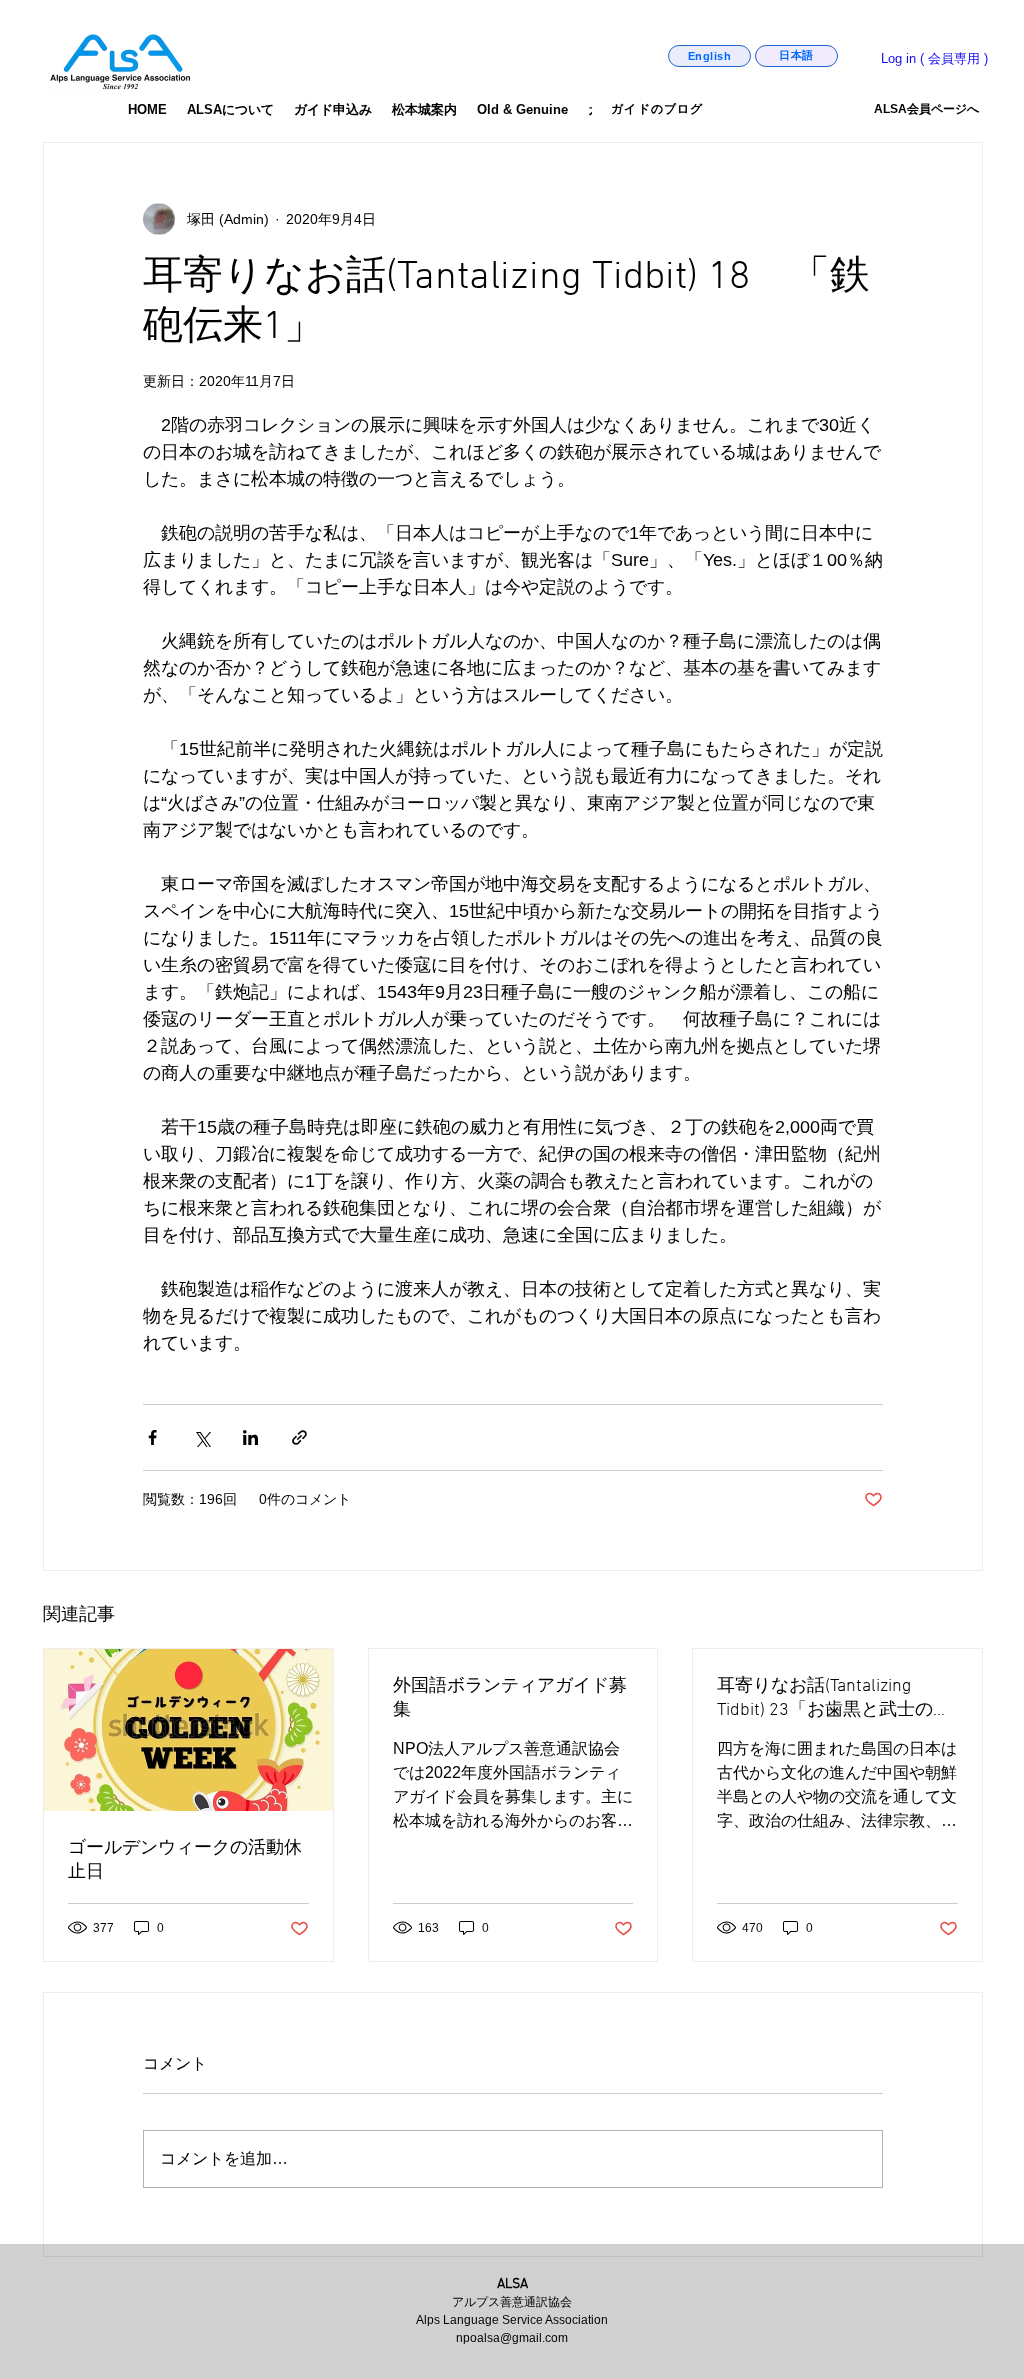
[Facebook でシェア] (152, 1437)
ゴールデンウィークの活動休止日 (185, 1860)
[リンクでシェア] (299, 1437)
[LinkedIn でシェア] (250, 1437)
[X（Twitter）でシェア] (201, 1437)
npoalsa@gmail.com (512, 2338)
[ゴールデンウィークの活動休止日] (188, 1730)
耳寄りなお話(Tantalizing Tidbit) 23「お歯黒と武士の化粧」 (834, 1698)
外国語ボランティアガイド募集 (510, 1698)
